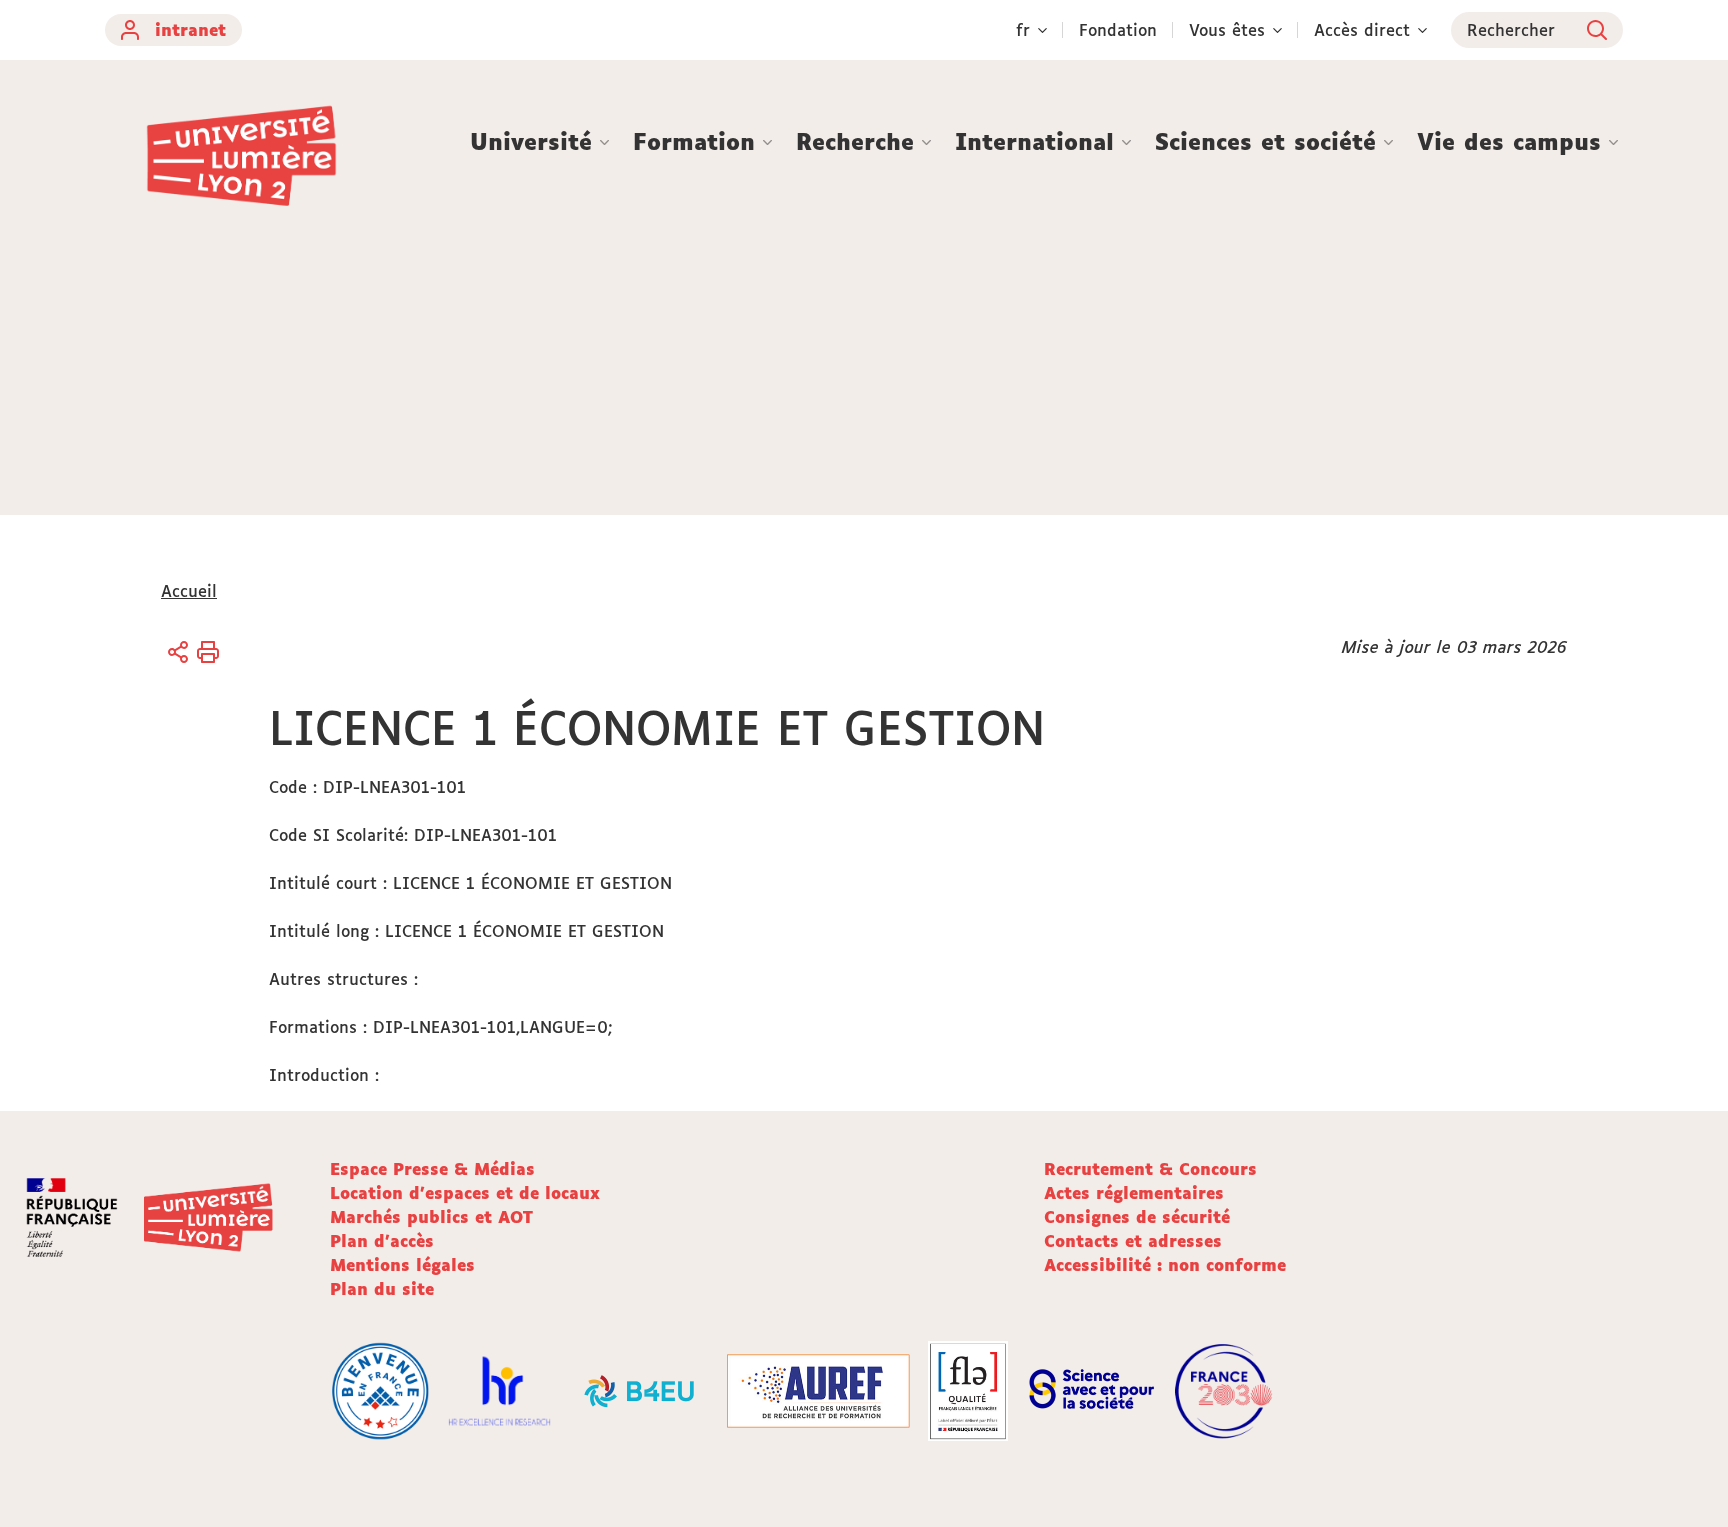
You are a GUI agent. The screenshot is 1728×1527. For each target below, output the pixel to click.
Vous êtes (1227, 30)
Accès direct (1362, 30)
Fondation (1118, 30)
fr (1023, 30)
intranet (190, 30)
